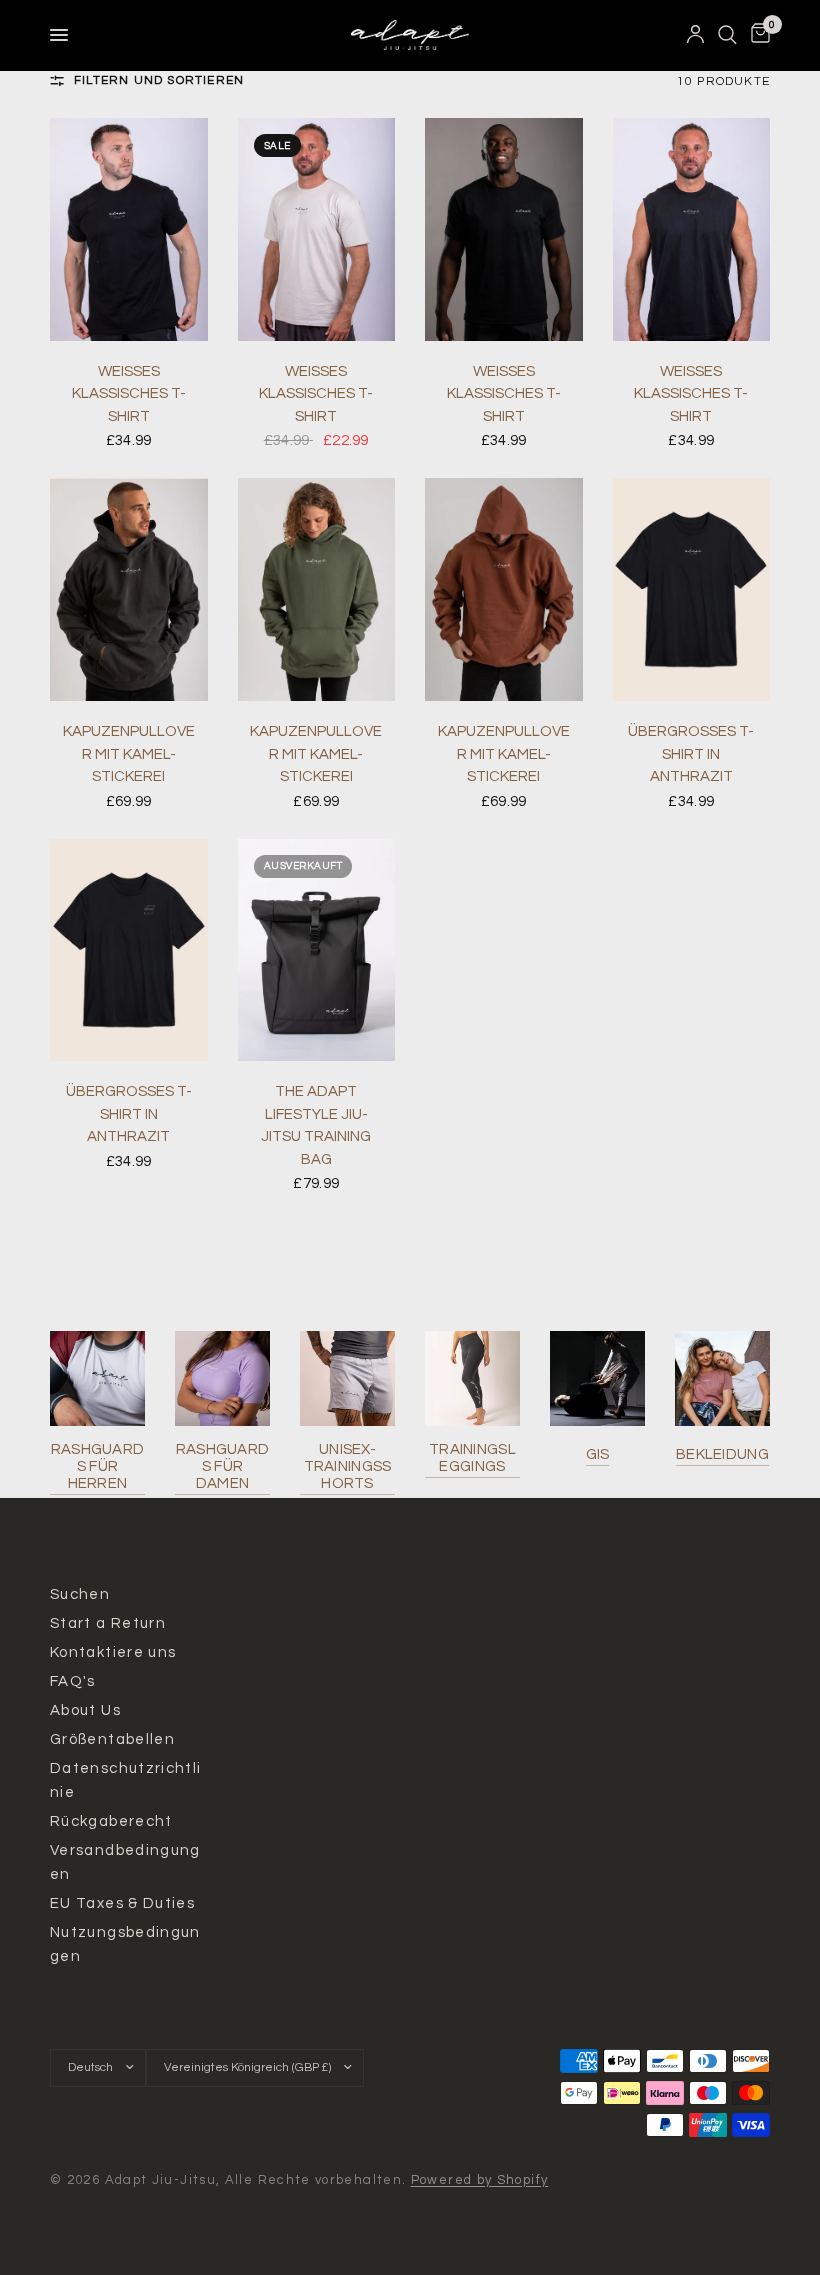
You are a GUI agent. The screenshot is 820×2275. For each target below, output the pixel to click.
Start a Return (108, 1623)
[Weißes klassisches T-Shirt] (129, 229)
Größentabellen (112, 1739)
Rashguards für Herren (98, 1466)
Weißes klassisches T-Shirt (129, 394)
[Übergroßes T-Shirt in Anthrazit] (692, 589)
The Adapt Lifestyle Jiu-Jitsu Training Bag (316, 1125)
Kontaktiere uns (113, 1652)
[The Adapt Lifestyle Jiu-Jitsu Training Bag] (317, 950)
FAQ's (73, 1681)
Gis (598, 1454)
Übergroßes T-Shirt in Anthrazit (691, 754)
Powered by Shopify (480, 2180)
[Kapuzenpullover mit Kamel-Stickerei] (129, 589)
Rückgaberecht (111, 1821)
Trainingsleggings (472, 1458)
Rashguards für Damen (223, 1466)
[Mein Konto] (695, 35)
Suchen (80, 1594)
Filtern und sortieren (159, 80)
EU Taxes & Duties (122, 1903)
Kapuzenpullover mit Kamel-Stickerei (129, 754)
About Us (85, 1710)
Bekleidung (722, 1454)
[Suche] (727, 35)
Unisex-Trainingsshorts (348, 1466)
